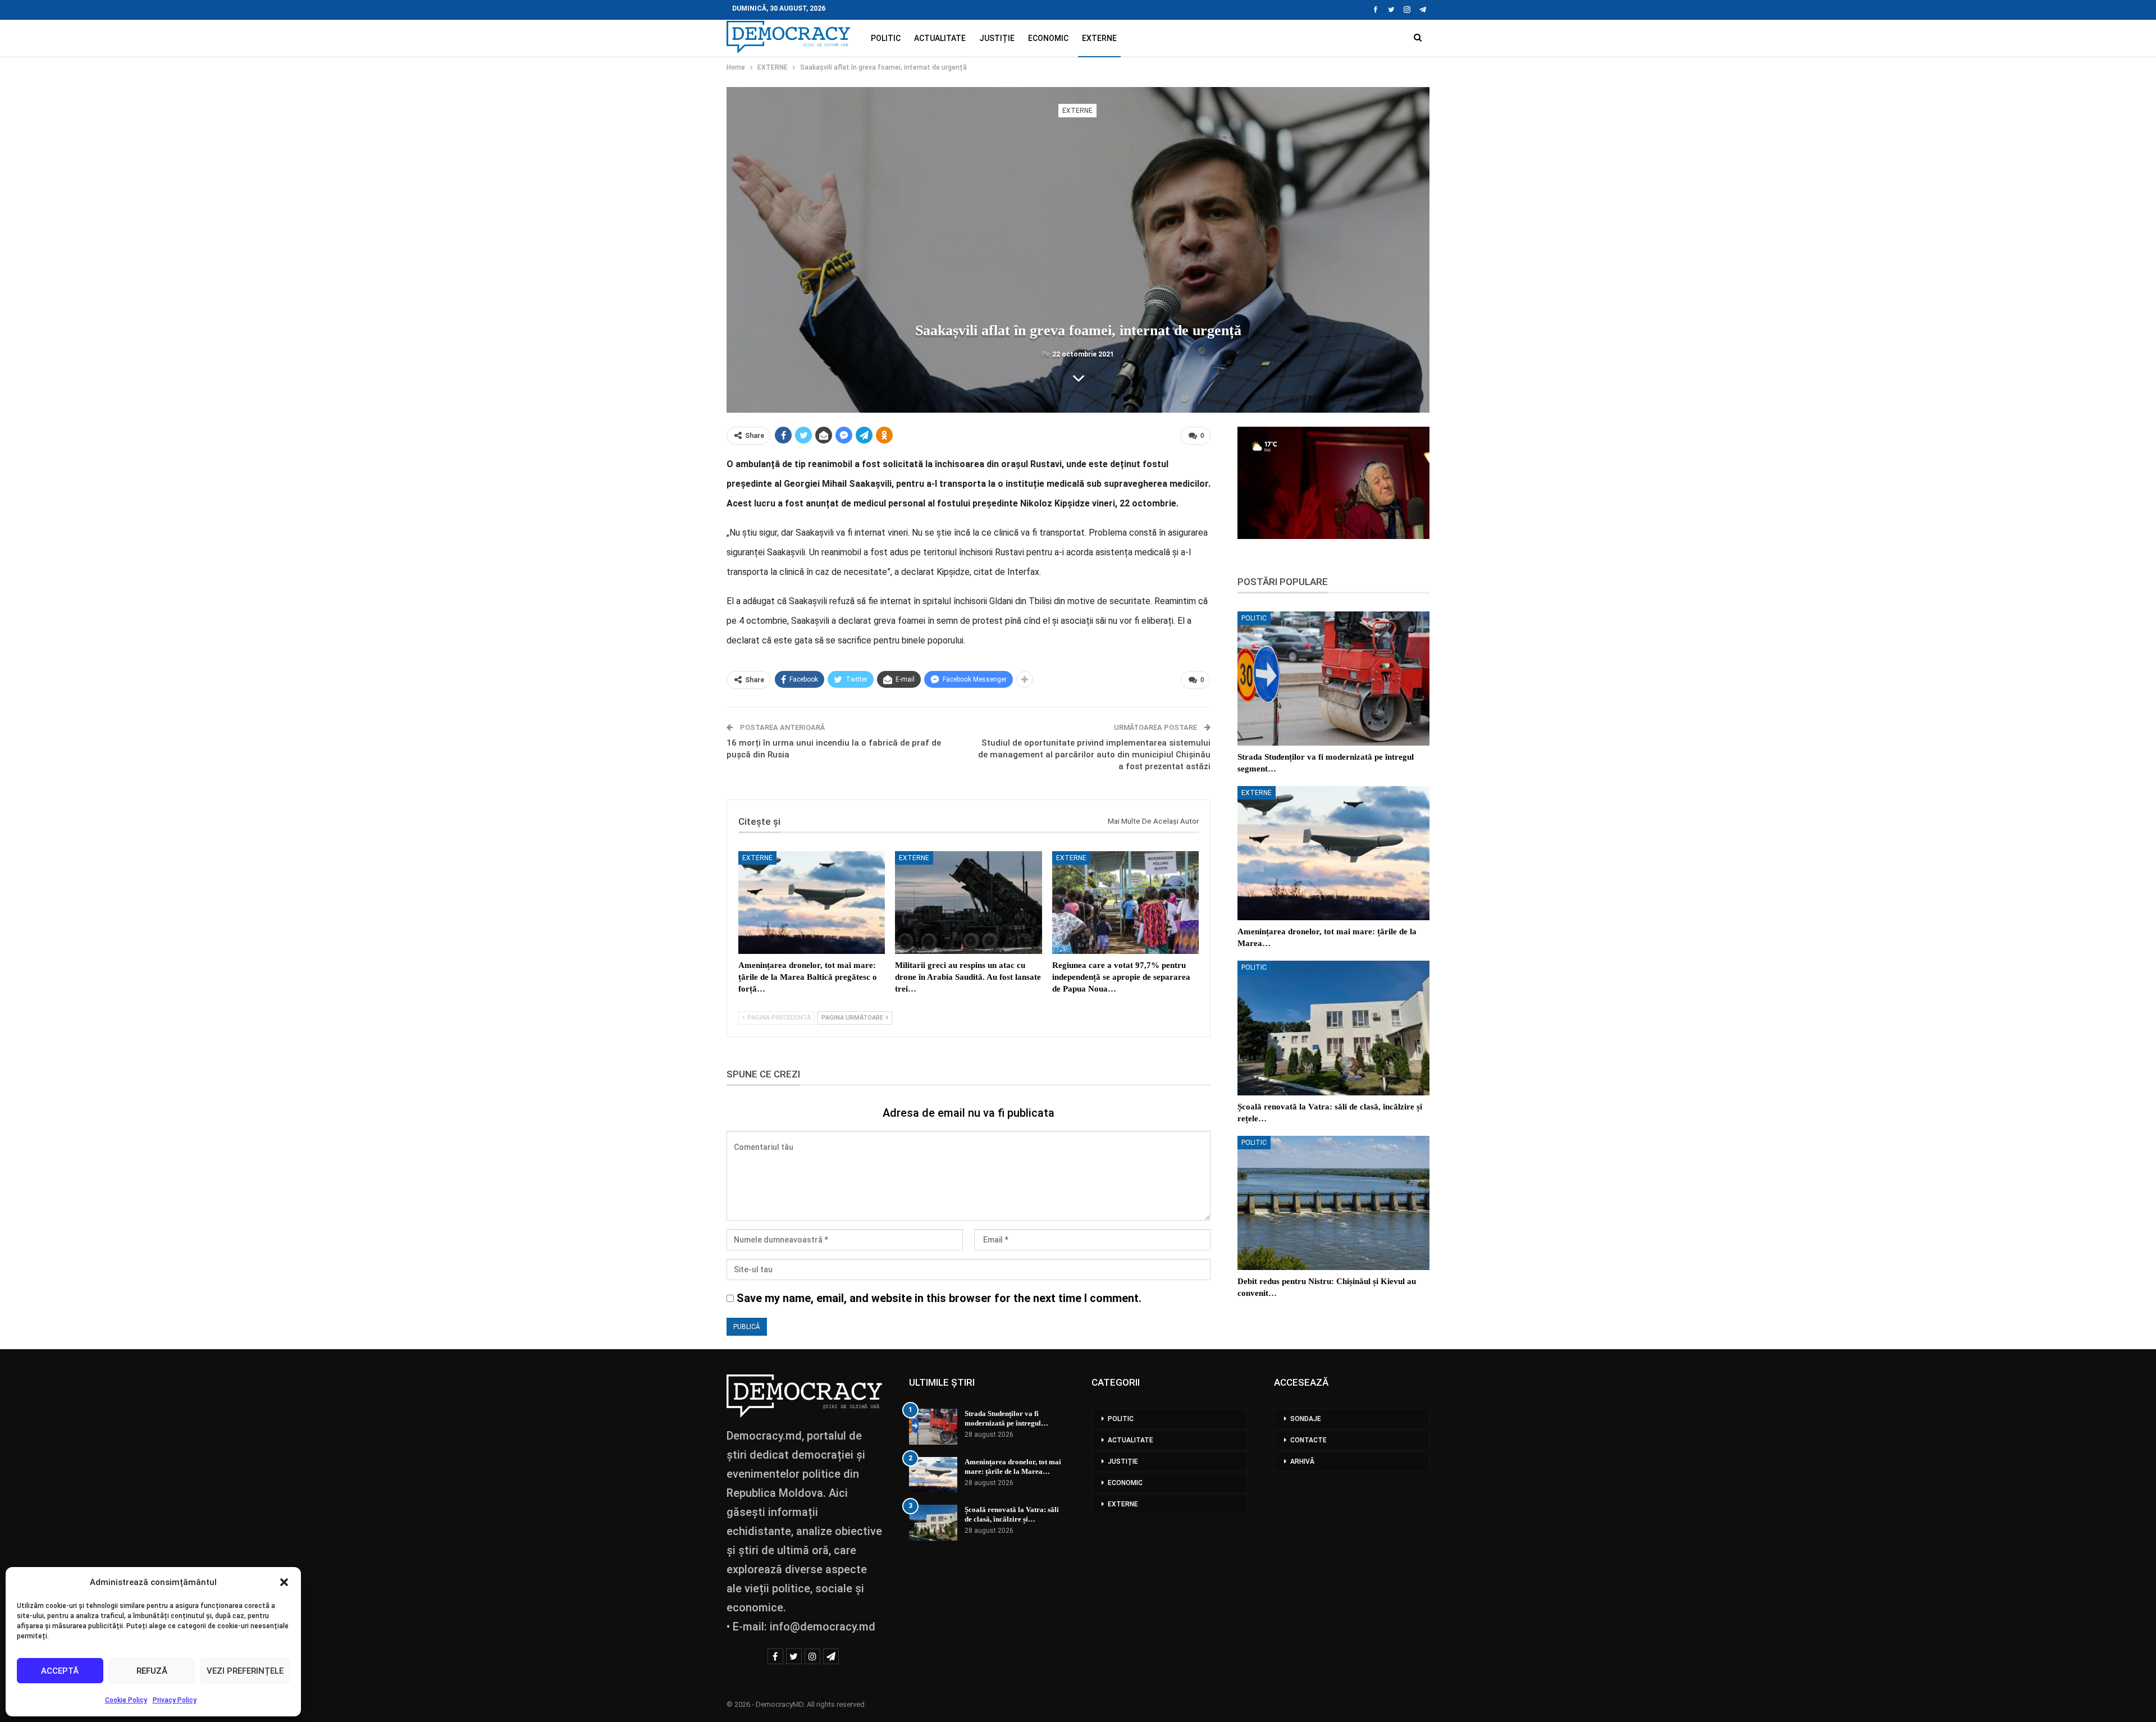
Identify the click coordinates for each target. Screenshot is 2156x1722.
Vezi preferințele (245, 1671)
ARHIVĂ (1302, 1461)
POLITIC (886, 38)
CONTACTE (1308, 1440)
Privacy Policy (175, 1700)
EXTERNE (1099, 38)
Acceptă (60, 1671)
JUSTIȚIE (997, 38)
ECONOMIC (1048, 38)
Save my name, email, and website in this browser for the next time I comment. (939, 1298)
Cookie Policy (126, 1700)
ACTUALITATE (940, 38)
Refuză (152, 1671)
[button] (284, 1582)
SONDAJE (1306, 1419)
